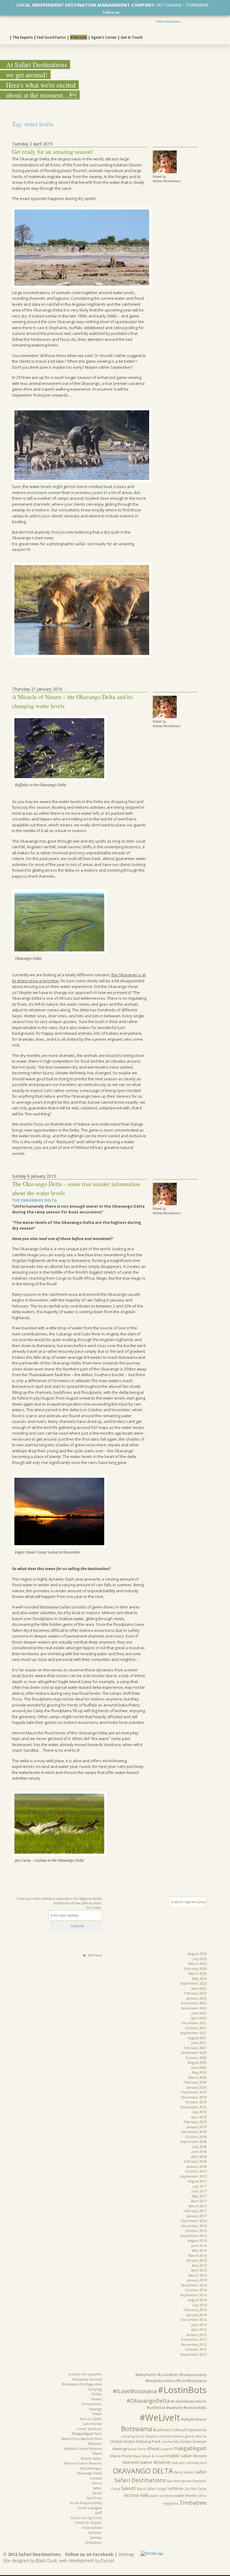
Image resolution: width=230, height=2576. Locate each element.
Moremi (200, 2456)
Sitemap (126, 2554)
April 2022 (199, 2018)
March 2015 (198, 2275)
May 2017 (199, 2196)
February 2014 (195, 2310)
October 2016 (196, 2231)
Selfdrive (175, 2488)
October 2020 (196, 2058)
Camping (95, 2389)
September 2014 (193, 2295)
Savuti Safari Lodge (151, 2489)
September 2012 (193, 2354)
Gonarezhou (92, 2404)
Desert (96, 2399)
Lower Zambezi (89, 2429)
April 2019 (199, 2117)
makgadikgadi (190, 2448)
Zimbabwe (93, 2542)
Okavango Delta (89, 2473)
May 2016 (199, 2250)
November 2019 (194, 2097)
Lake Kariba (93, 2424)
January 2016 (197, 2260)
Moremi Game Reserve (83, 2463)
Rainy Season (184, 2472)
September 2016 (193, 2236)
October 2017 (196, 2171)
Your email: (94, 1908)
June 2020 (199, 2067)
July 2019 (200, 2112)
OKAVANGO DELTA (143, 2471)
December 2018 (194, 2132)
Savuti (97, 2493)
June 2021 (199, 2043)
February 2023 (195, 1993)
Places (97, 2483)
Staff (98, 2513)
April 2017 (199, 2201)
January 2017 (197, 2216)
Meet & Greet (154, 2456)
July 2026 (200, 1959)
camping (128, 2436)
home (5, 37)
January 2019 (197, 2127)
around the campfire (85, 2374)
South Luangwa (90, 2508)
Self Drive (94, 2498)
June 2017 (199, 2191)
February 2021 (195, 2048)
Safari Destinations (168, 21)
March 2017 (198, 2206)
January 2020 (197, 2087)
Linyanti (166, 2449)
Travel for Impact (88, 2522)
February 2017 (195, 2211)
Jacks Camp (137, 2449)
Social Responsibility (86, 2503)
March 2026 (198, 1963)
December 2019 (194, 2092)
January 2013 (197, 2335)
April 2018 (199, 2157)
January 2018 (197, 2166)
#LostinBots (182, 2390)
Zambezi (95, 2532)
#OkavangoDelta (148, 2401)
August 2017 (197, 2181)
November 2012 (194, 2344)
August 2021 (197, 2038)
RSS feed (95, 1955)
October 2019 (196, 2102)
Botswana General (87, 2379)
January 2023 (197, 1998)
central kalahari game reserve (183, 2436)
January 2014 (197, 2315)
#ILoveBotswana (135, 2391)
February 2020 (195, 2082)
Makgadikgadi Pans (87, 2433)
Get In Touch (132, 37)
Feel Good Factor (52, 37)
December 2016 (194, 2221)
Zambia (96, 2537)
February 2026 (195, 1969)
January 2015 (197, 2280)
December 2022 (194, 2003)
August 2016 (197, 2240)
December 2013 (194, 2320)
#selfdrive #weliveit (165, 2408)
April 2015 (199, 2270)
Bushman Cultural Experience (180, 2430)
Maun (97, 2453)
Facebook (123, 12)
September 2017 (193, 2176)
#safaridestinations (189, 2401)
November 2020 (194, 2052)
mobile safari (179, 2456)
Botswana (137, 2429)
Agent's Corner (104, 37)
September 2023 (193, 1983)
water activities (162, 2496)
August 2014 (197, 2300)
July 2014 (200, 2305)
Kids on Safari (91, 2419)
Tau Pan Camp (196, 2489)
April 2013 (199, 2329)
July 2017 (200, 2186)
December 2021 (194, 2023)
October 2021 (196, 2028)
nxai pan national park (189, 2463)
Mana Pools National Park (82, 2439)
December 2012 (194, 2339)
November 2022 (194, 2008)
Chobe (97, 2394)
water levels (185, 2495)
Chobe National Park (142, 2441)
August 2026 (197, 1954)
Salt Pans (174, 2481)
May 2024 (199, 1978)
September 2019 (193, 2107)
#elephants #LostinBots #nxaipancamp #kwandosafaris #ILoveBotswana (171, 2378)
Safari (97, 2488)
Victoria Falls (92, 2528)
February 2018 (195, 2161)
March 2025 (198, 1973)
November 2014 (194, 2285)
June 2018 (199, 2151)
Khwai (97, 2414)
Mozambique (91, 2468)
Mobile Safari (91, 2458)
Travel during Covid (86, 2518)
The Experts (23, 37)
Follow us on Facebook (89, 2554)
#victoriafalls (195, 2408)
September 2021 (193, 2033)
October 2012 (196, 2349)
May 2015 (199, 2265)
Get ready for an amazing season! (53, 152)
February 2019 (195, 2122)
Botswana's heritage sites (82, 2384)
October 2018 (196, 2137)
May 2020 (199, 2072)
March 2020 (198, 2077)
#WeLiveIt (79, 37)
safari (201, 2472)
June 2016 (199, 2246)
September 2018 (193, 2142)
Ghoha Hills (170, 2442)
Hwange (95, 2409)
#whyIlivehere (194, 2419)
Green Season (193, 2441)
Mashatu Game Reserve (83, 2448)
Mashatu (95, 2443)
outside (96, 2478)
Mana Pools (121, 2456)
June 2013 (199, 2325)
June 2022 (199, 2013)
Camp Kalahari (147, 2436)
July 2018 (200, 2147)
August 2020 (197, 2062)
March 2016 (198, 2255)
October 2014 (196, 2290)
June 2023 (199, 1988)
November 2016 (194, 2226)
